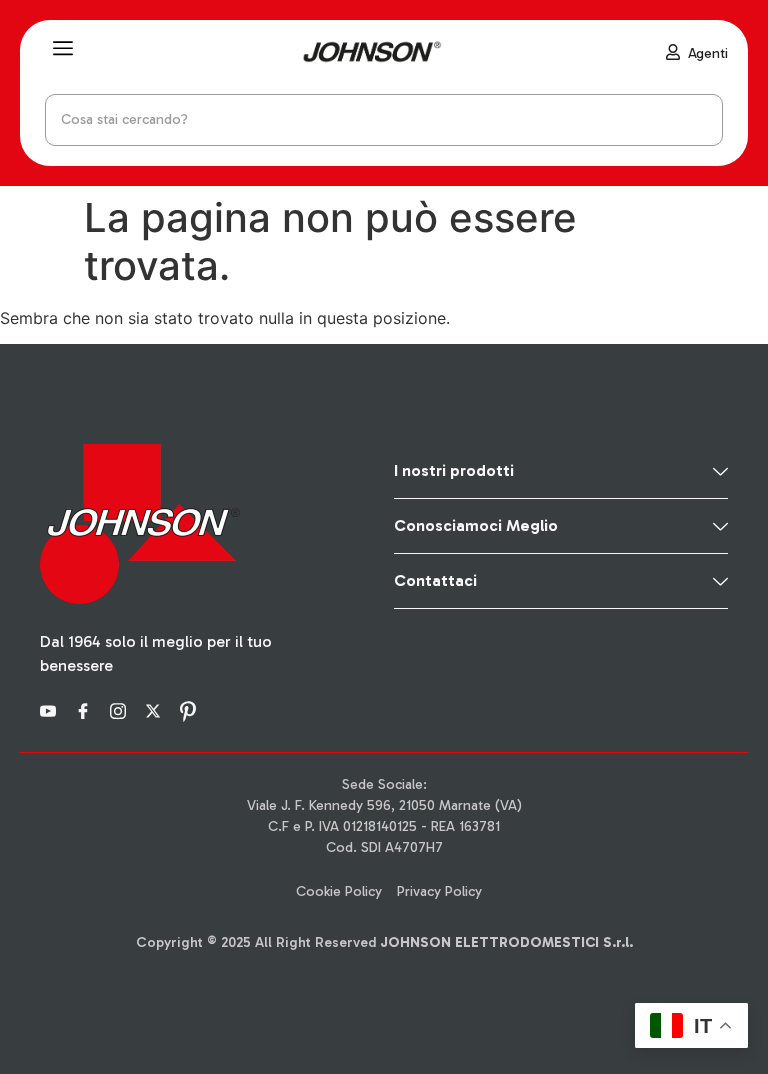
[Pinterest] (191, 710)
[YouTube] (51, 710)
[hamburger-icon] (62, 51)
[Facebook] (86, 710)
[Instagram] (121, 710)
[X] (156, 710)
